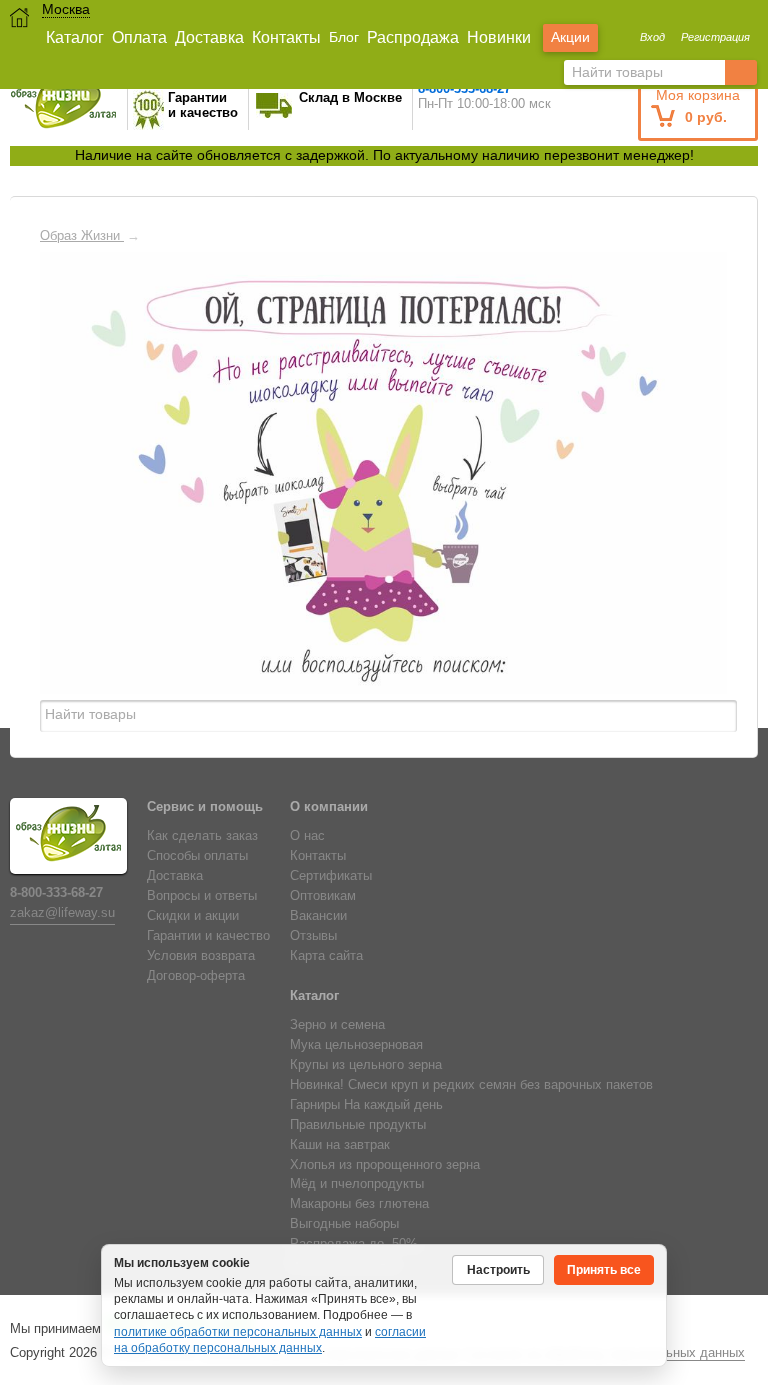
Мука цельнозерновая (356, 1045)
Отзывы (313, 936)
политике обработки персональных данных (238, 1332)
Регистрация (715, 37)
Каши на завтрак (340, 1145)
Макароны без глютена (359, 1204)
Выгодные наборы (344, 1224)
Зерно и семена (337, 1025)
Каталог (75, 37)
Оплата (139, 37)
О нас (307, 836)
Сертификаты (331, 876)
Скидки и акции (193, 916)
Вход (652, 37)
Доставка (209, 37)
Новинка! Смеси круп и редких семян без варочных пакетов (471, 1085)
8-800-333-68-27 (56, 893)
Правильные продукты (358, 1125)
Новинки (499, 37)
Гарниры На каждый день (366, 1105)
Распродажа (413, 37)
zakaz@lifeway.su (62, 913)
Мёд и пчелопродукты (357, 1184)
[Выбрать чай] (470, 485)
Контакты (286, 37)
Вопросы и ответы (202, 896)
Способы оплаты (197, 856)
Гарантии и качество (208, 936)
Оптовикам (323, 896)
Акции (570, 37)
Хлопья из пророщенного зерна (385, 1165)
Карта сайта (326, 956)
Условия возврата (201, 956)
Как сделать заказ (202, 836)
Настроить (498, 1270)
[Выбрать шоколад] (281, 485)
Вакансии (318, 916)
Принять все (604, 1270)
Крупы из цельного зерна (366, 1065)
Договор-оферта (196, 976)
